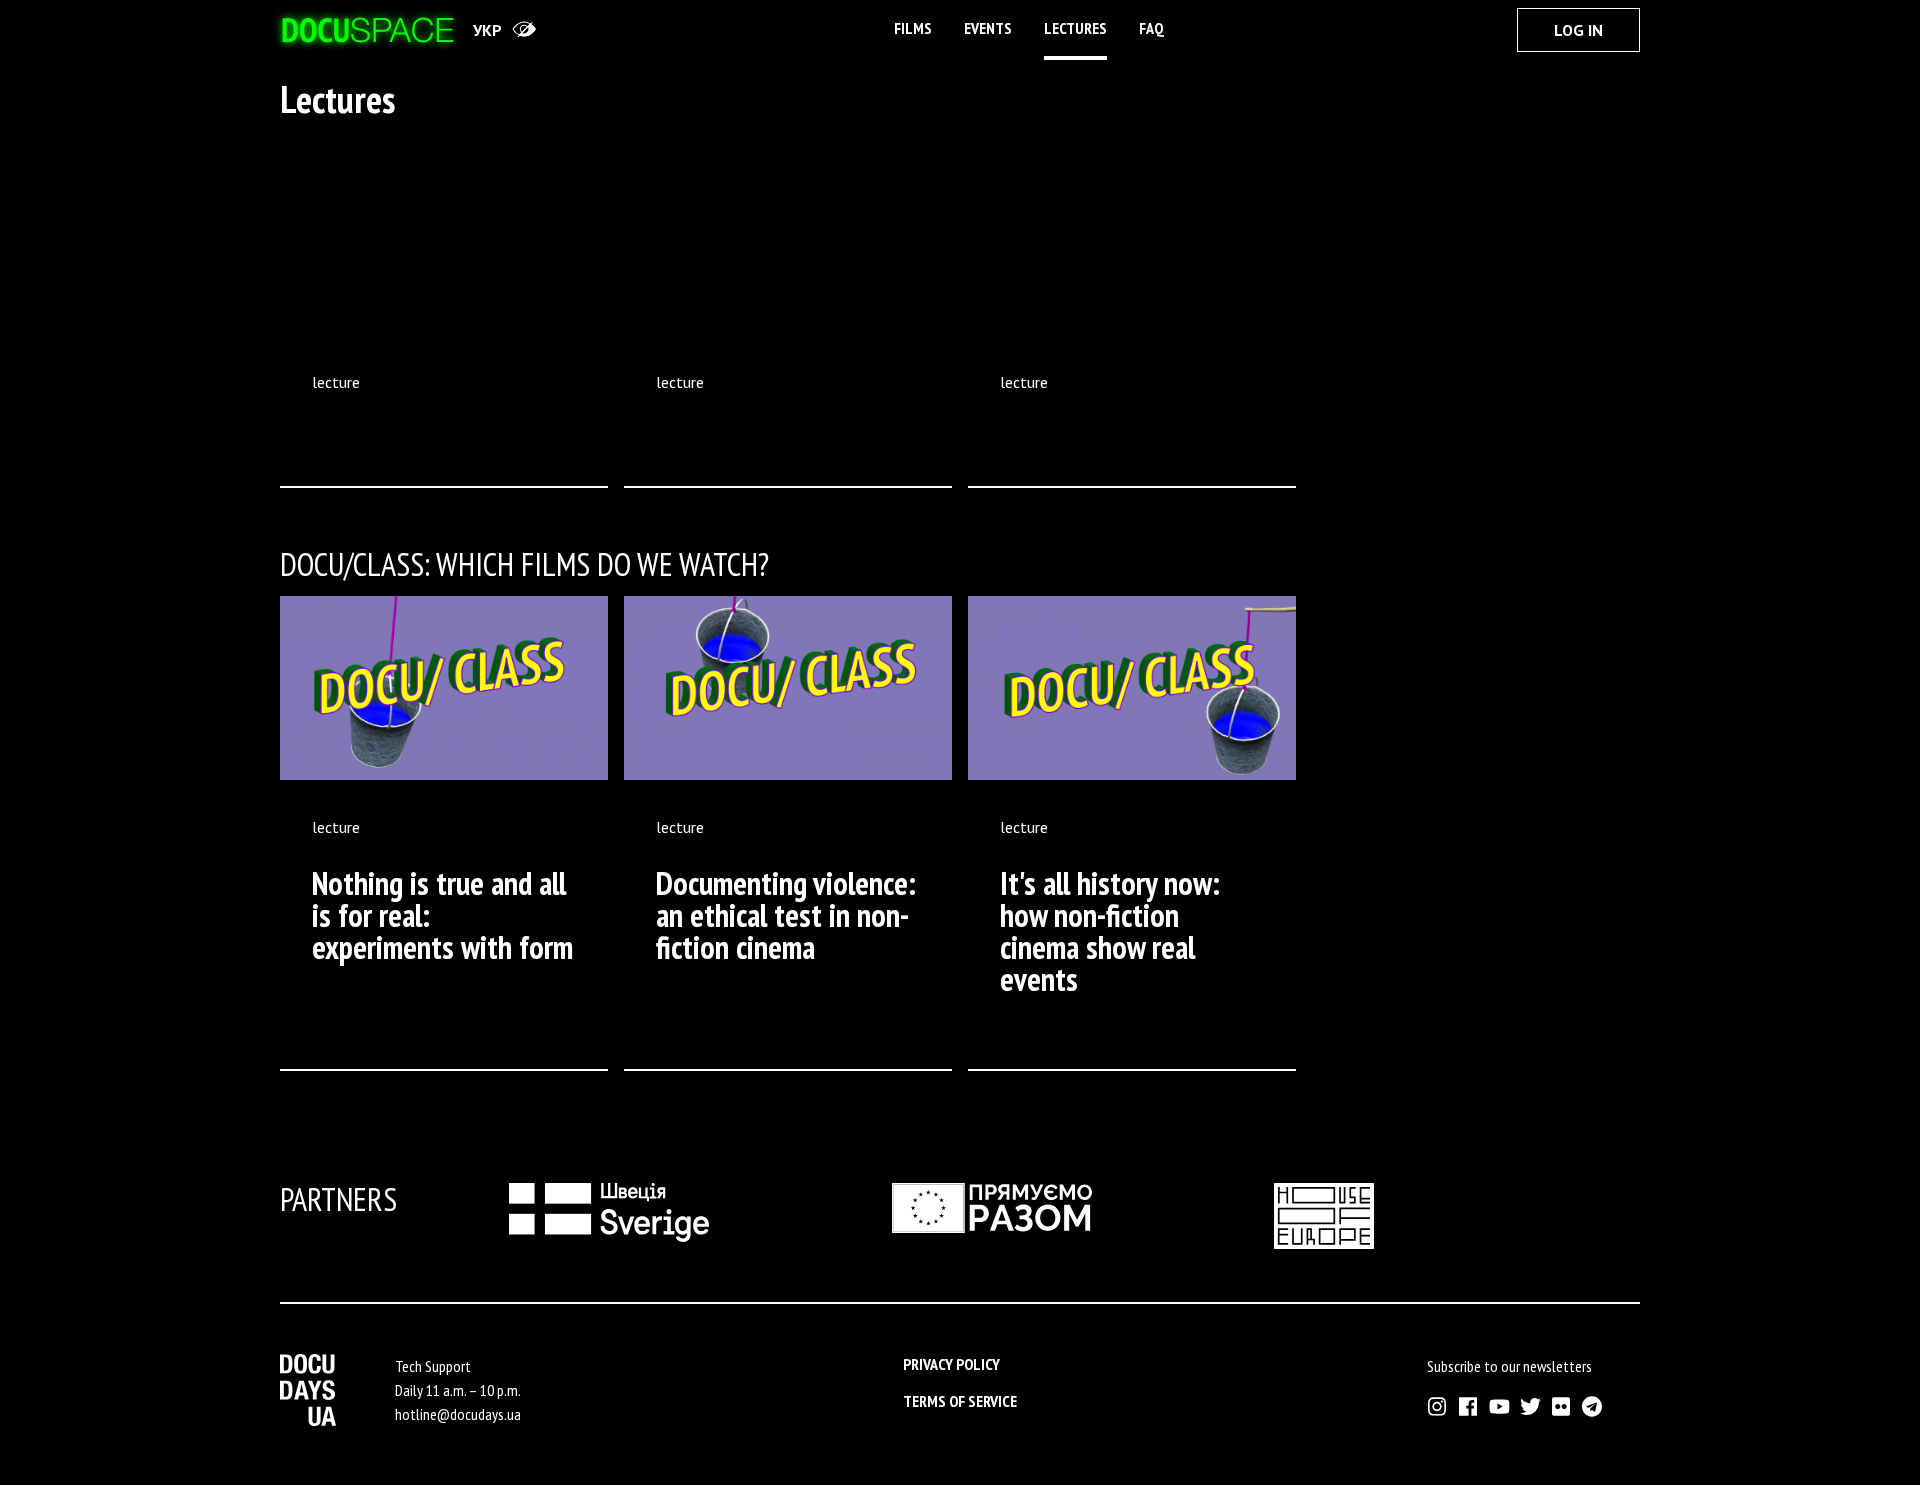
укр (487, 30)
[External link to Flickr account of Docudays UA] (1561, 1406)
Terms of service (960, 1401)
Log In (1578, 30)
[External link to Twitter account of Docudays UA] (1530, 1406)
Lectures (1075, 28)
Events (988, 28)
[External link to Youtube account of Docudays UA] (1499, 1406)
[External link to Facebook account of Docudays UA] (1468, 1406)
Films (913, 28)
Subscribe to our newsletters (1509, 1366)
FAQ (1151, 28)
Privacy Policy (951, 1364)
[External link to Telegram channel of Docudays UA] (1592, 1406)
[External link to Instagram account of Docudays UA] (1437, 1406)
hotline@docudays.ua (458, 1414)
